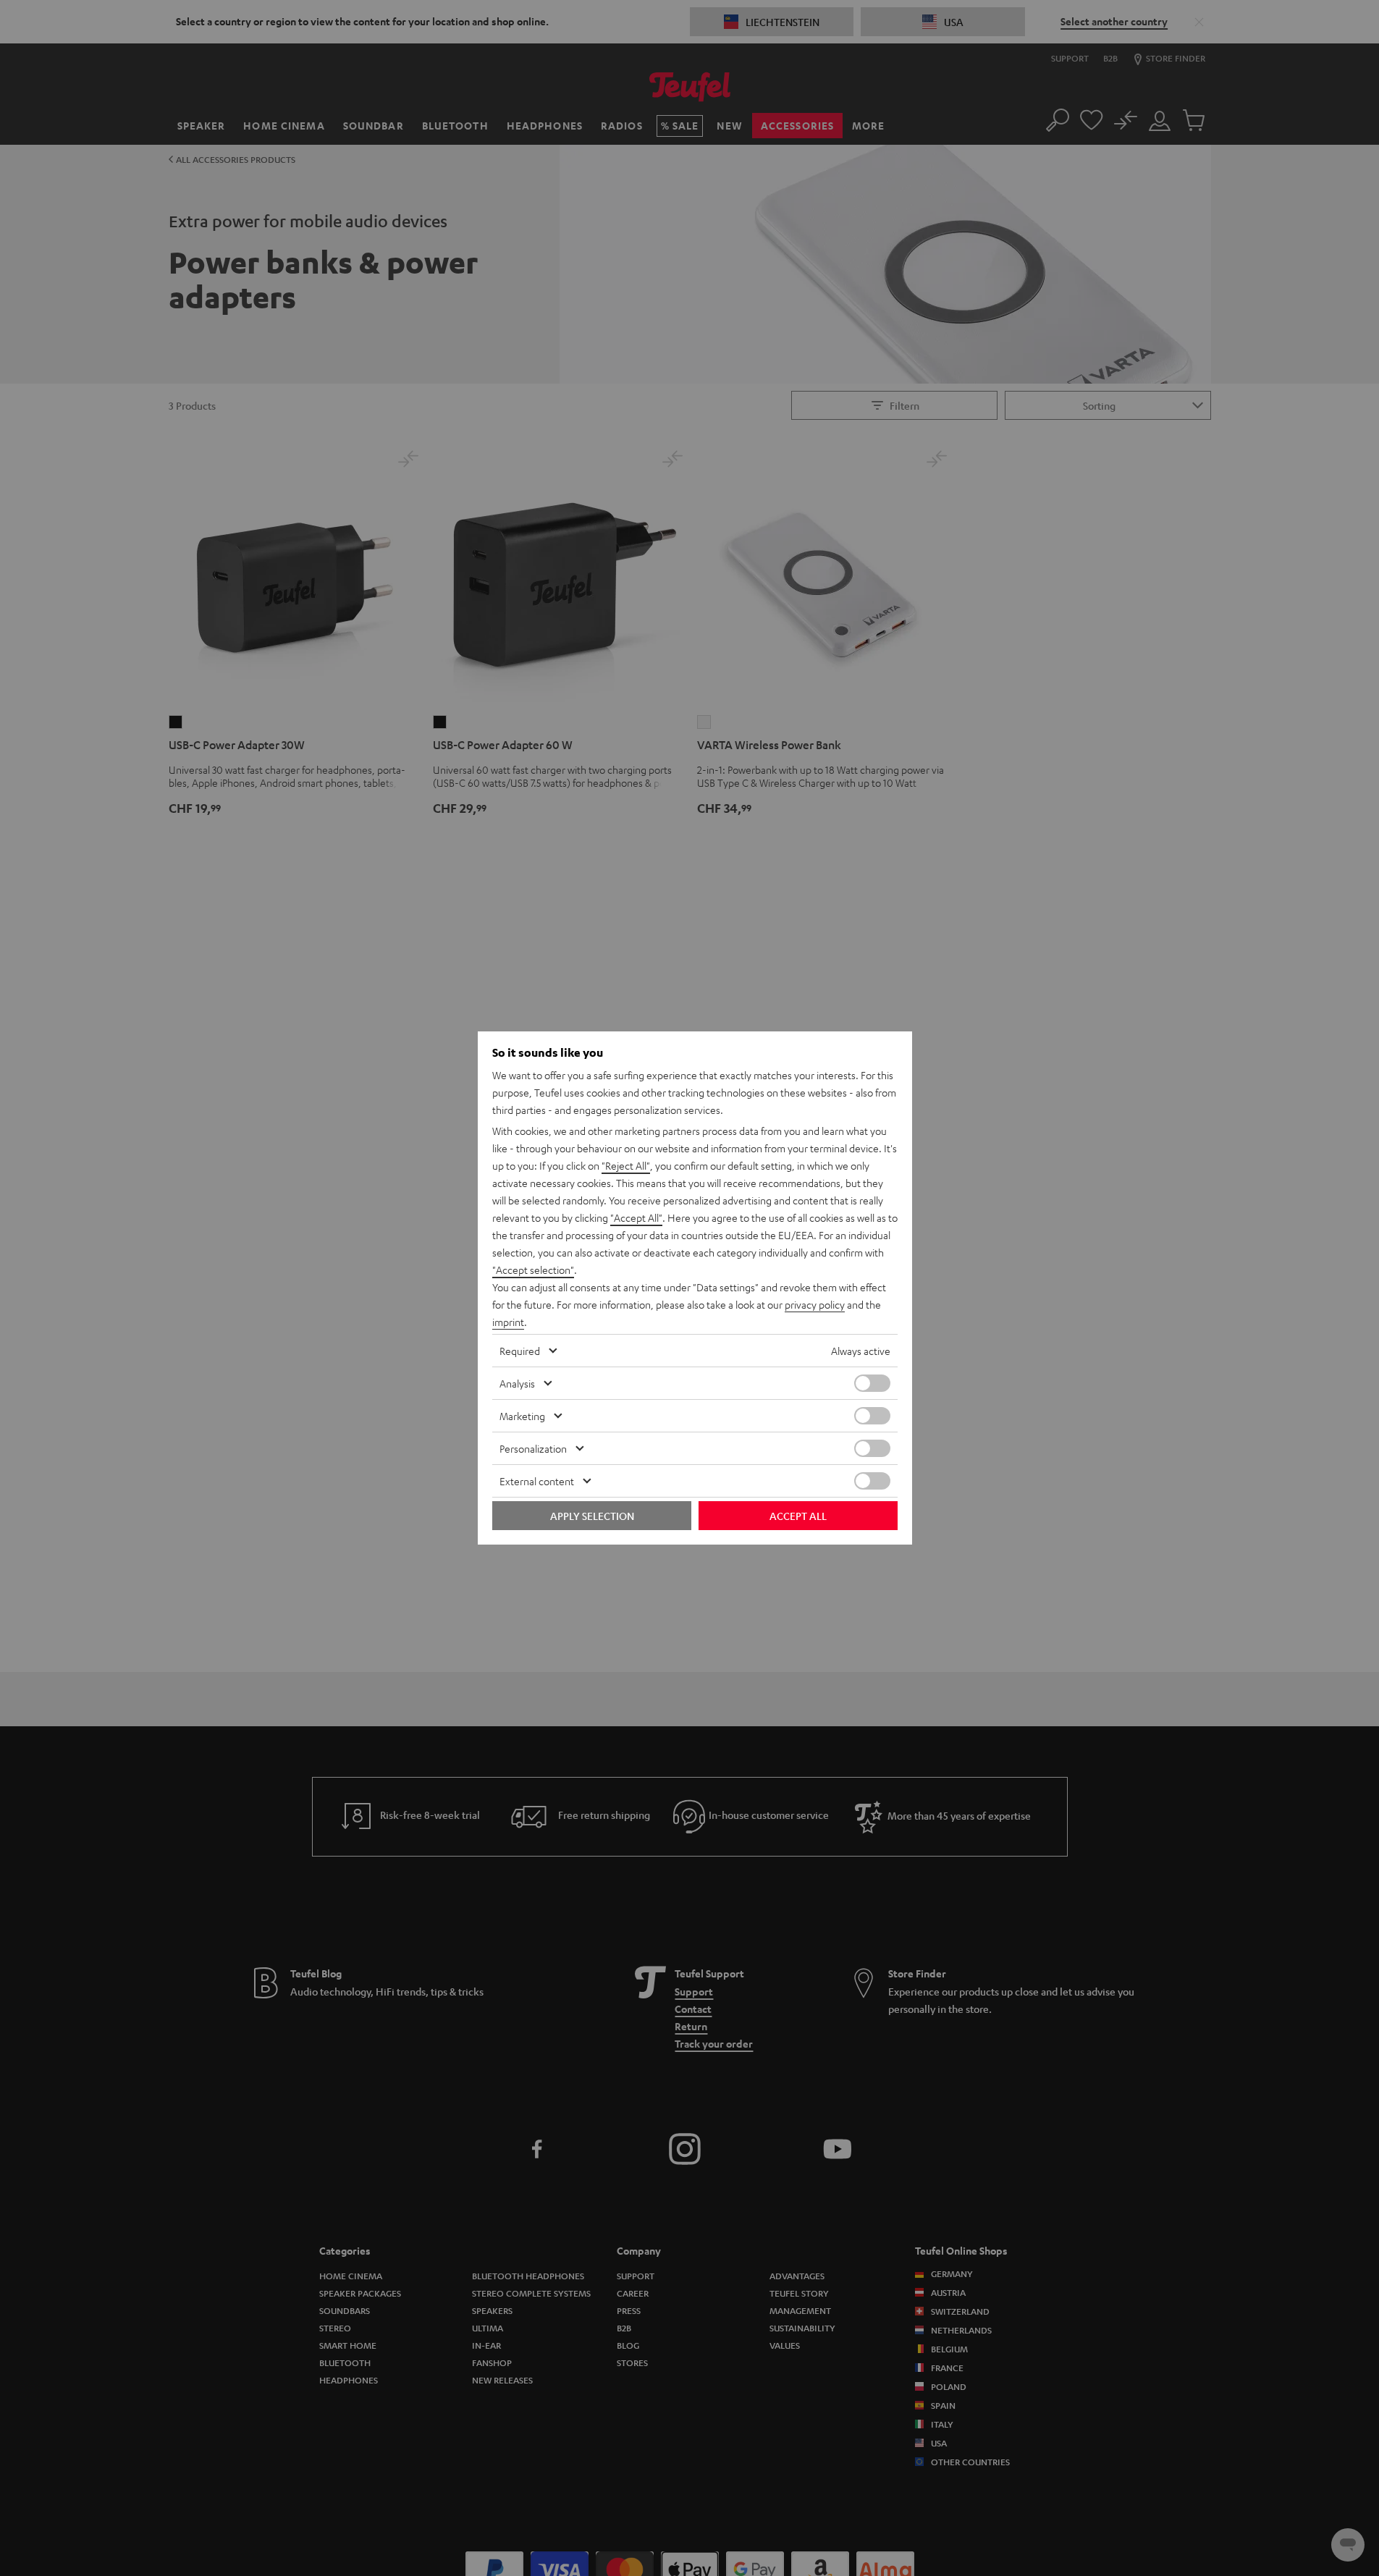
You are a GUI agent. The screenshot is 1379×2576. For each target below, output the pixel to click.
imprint (508, 1322)
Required (520, 1351)
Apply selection (592, 1516)
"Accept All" (636, 1217)
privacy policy (815, 1304)
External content (537, 1481)
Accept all (798, 1516)
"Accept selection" (533, 1270)
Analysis (517, 1383)
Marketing (522, 1416)
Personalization (533, 1448)
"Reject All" (626, 1165)
